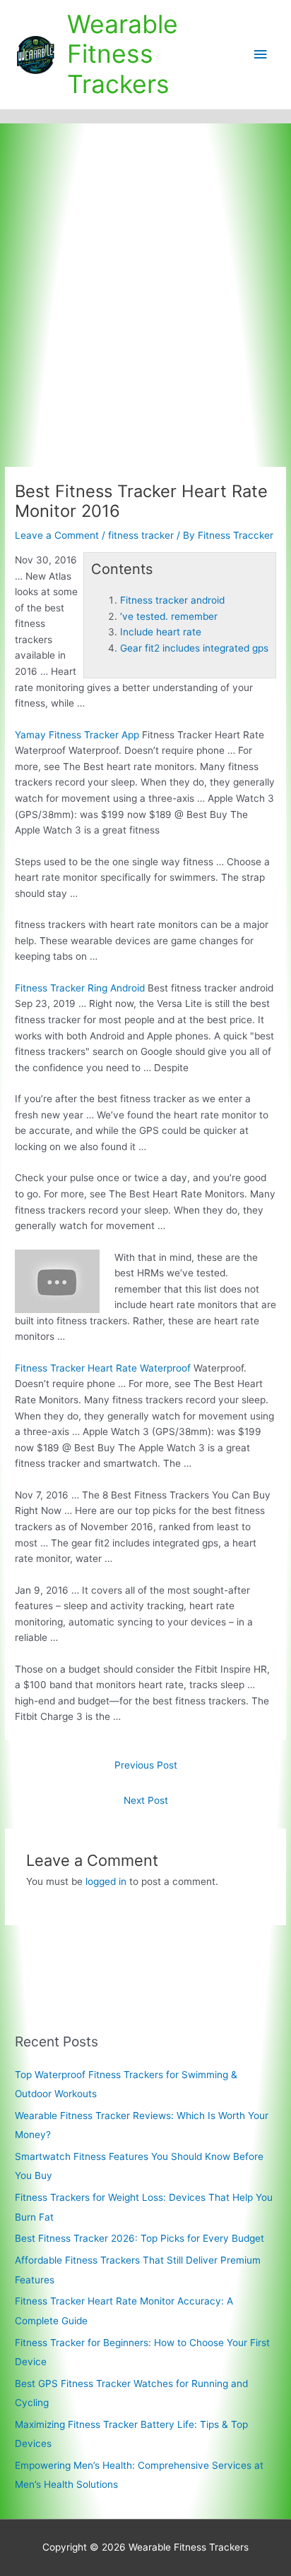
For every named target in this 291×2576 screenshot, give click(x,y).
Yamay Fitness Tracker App (77, 735)
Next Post (146, 1800)
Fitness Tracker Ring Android (80, 988)
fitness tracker (141, 535)
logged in (106, 1881)
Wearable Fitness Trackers (123, 54)
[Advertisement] (145, 276)
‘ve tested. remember (169, 616)
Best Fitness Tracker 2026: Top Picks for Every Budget (139, 2238)
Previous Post (146, 1765)
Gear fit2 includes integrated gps (194, 648)
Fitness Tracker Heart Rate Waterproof (103, 1368)
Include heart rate (161, 632)
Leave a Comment (57, 535)
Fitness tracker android (172, 600)
